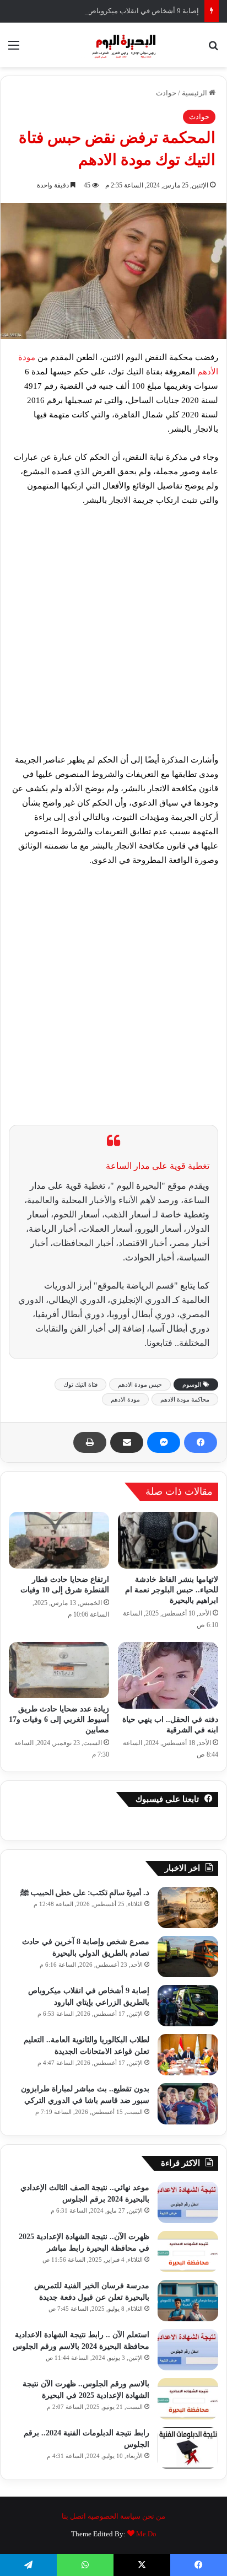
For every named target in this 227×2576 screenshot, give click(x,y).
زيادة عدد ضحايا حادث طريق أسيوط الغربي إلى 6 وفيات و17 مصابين (59, 1719)
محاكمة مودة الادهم (185, 1399)
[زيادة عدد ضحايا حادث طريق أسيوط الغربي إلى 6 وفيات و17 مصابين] (59, 1670)
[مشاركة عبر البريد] (127, 1442)
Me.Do (146, 2534)
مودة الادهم (125, 1399)
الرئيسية (195, 93)
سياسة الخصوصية (114, 2516)
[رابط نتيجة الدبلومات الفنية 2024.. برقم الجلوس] (188, 2448)
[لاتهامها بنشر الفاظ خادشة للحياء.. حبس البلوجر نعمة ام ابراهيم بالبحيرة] (168, 1540)
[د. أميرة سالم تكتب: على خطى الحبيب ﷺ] (188, 1907)
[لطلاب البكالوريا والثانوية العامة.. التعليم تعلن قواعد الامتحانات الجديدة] (188, 2055)
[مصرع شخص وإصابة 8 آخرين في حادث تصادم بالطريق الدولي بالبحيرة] (188, 1957)
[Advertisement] (113, 635)
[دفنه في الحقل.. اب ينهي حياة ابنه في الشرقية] (168, 1676)
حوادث (166, 93)
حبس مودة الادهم (140, 1384)
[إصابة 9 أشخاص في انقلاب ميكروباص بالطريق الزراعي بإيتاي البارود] (188, 2006)
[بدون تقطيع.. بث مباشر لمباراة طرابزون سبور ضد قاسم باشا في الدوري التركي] (188, 2104)
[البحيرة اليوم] (113, 45)
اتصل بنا (74, 2516)
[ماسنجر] (164, 1442)
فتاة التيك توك (80, 1384)
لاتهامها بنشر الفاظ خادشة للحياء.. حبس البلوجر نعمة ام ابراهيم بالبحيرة (172, 1590)
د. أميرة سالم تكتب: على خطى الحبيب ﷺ (85, 1893)
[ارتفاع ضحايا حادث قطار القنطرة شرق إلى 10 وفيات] (59, 1540)
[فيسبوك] (201, 1442)
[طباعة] (90, 1442)
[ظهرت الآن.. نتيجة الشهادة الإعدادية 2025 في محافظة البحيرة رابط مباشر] (188, 2252)
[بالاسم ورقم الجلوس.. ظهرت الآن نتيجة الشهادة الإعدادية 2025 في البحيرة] (188, 2399)
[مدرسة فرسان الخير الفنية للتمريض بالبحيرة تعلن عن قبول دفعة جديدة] (188, 2301)
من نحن (154, 2516)
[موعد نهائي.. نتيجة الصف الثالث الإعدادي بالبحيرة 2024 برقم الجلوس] (188, 2202)
